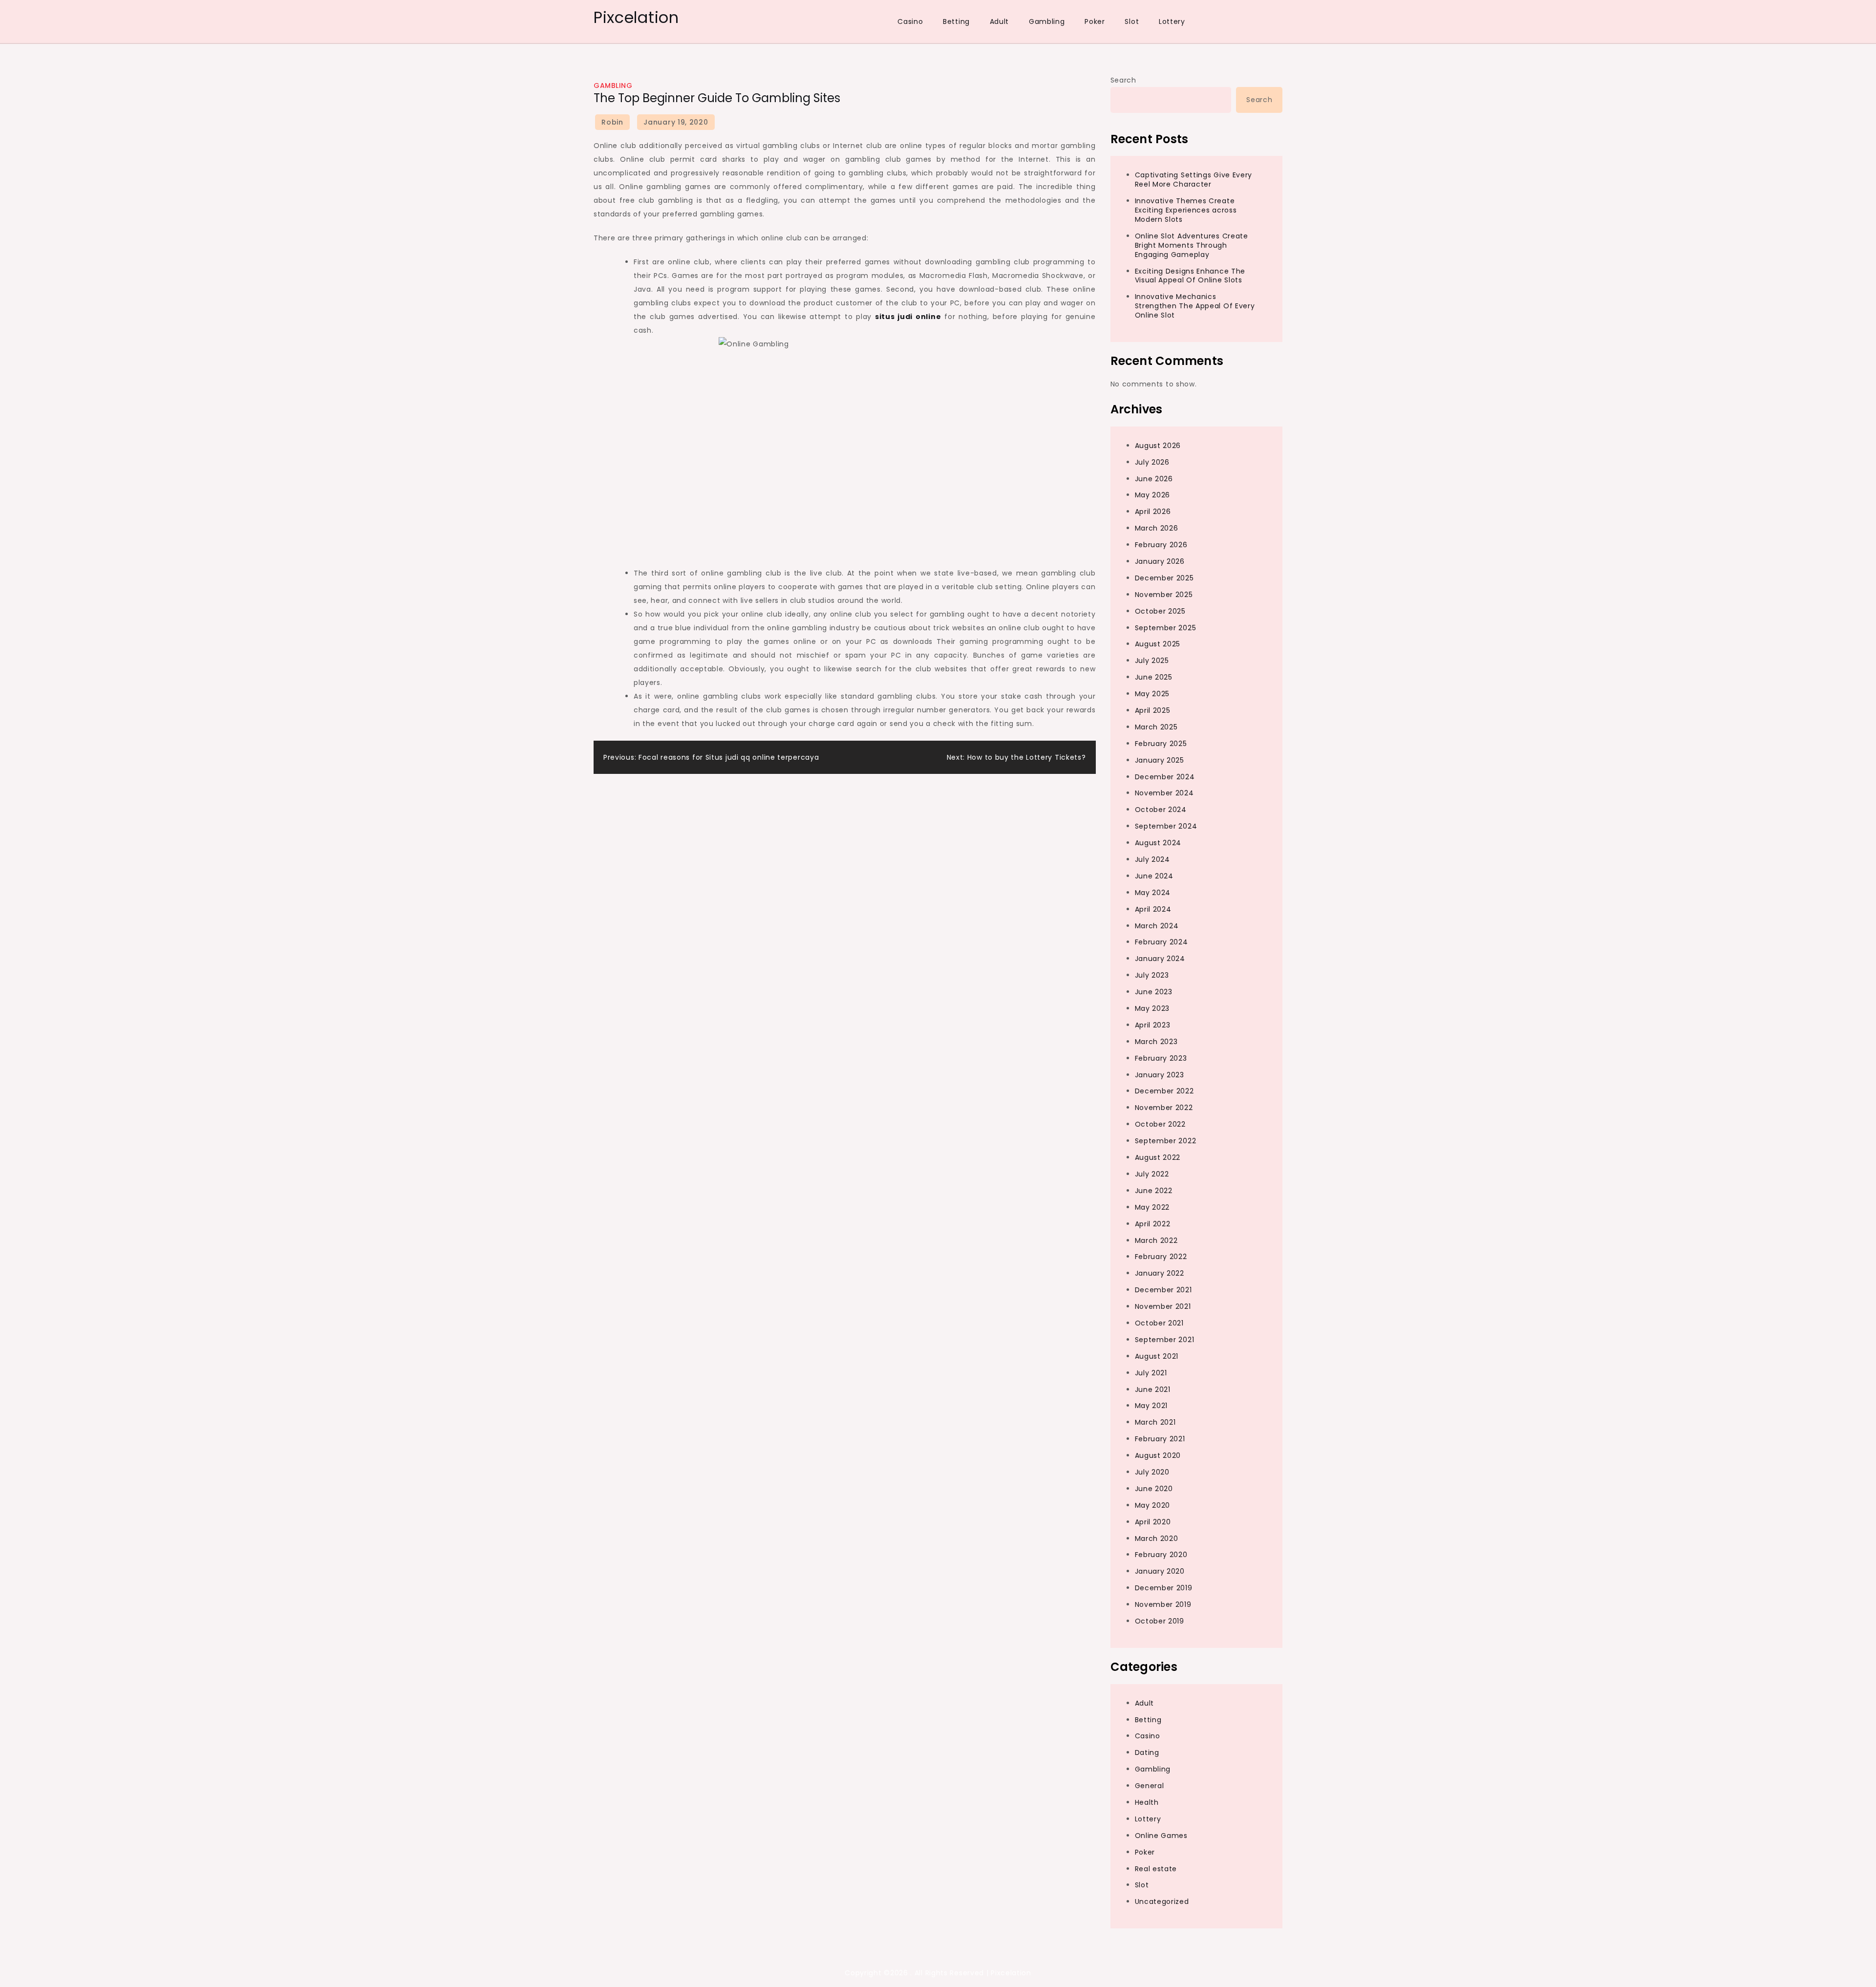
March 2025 (1156, 727)
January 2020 (1160, 1572)
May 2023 (1152, 1008)
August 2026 (1158, 446)
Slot (1132, 21)
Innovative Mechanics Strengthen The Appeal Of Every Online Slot (1195, 306)
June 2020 (1154, 1489)
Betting (956, 21)
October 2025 (1160, 611)
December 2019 (1164, 1588)
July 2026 (1152, 462)
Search (1123, 80)
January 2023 (1160, 1075)
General (1150, 1786)
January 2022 (1160, 1274)
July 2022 (1152, 1174)
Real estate (1156, 1869)
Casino (910, 21)
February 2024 (1162, 942)
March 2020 (1157, 1538)
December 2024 (1165, 777)
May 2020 (1153, 1505)
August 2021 (1157, 1356)
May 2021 (1151, 1406)
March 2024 (1157, 926)
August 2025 (1158, 644)
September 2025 (1166, 628)
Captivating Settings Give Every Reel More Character (1194, 180)
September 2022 (1166, 1141)
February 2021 (1160, 1439)
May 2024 (1153, 893)
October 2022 (1160, 1125)
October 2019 (1160, 1621)
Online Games (1161, 1836)
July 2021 (1151, 1373)
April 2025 (1153, 710)
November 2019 (1163, 1605)
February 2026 (1161, 545)
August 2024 (1158, 843)
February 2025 (1161, 744)
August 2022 (1158, 1157)
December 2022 (1164, 1091)
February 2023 (1161, 1058)
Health (1147, 1802)
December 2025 (1164, 578)
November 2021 (1163, 1306)
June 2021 (1153, 1389)
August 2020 (1158, 1455)
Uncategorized (1162, 1902)
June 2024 (1154, 876)
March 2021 (1155, 1423)
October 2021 (1159, 1323)
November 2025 (1164, 595)
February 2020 (1161, 1555)
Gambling (1047, 21)
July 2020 (1152, 1472)
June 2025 (1154, 678)
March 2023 (1156, 1042)
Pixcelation (636, 17)
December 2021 (1163, 1290)
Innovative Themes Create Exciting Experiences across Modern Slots (1186, 211)
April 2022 (1153, 1224)
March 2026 (1157, 529)
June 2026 (1154, 479)
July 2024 (1152, 859)
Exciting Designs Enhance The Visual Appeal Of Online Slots (1190, 276)
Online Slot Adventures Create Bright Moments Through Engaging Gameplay (1192, 245)
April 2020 (1153, 1522)
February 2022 (1161, 1257)
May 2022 (1152, 1207)
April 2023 (1153, 1025)
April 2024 (1153, 909)
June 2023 (1154, 992)
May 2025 (1152, 694)
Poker (1095, 21)
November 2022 (1164, 1108)
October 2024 (1161, 810)
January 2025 (1160, 760)
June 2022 (1154, 1191)
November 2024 (1164, 793)
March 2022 (1156, 1240)
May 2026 (1153, 495)
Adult (1000, 21)
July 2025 (1152, 661)
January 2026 (1160, 561)
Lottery (1172, 21)
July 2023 (1152, 976)
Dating (1147, 1753)
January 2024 (1160, 959)
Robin (612, 122)
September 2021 (1165, 1340)
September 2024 (1166, 827)
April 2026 (1153, 512)
